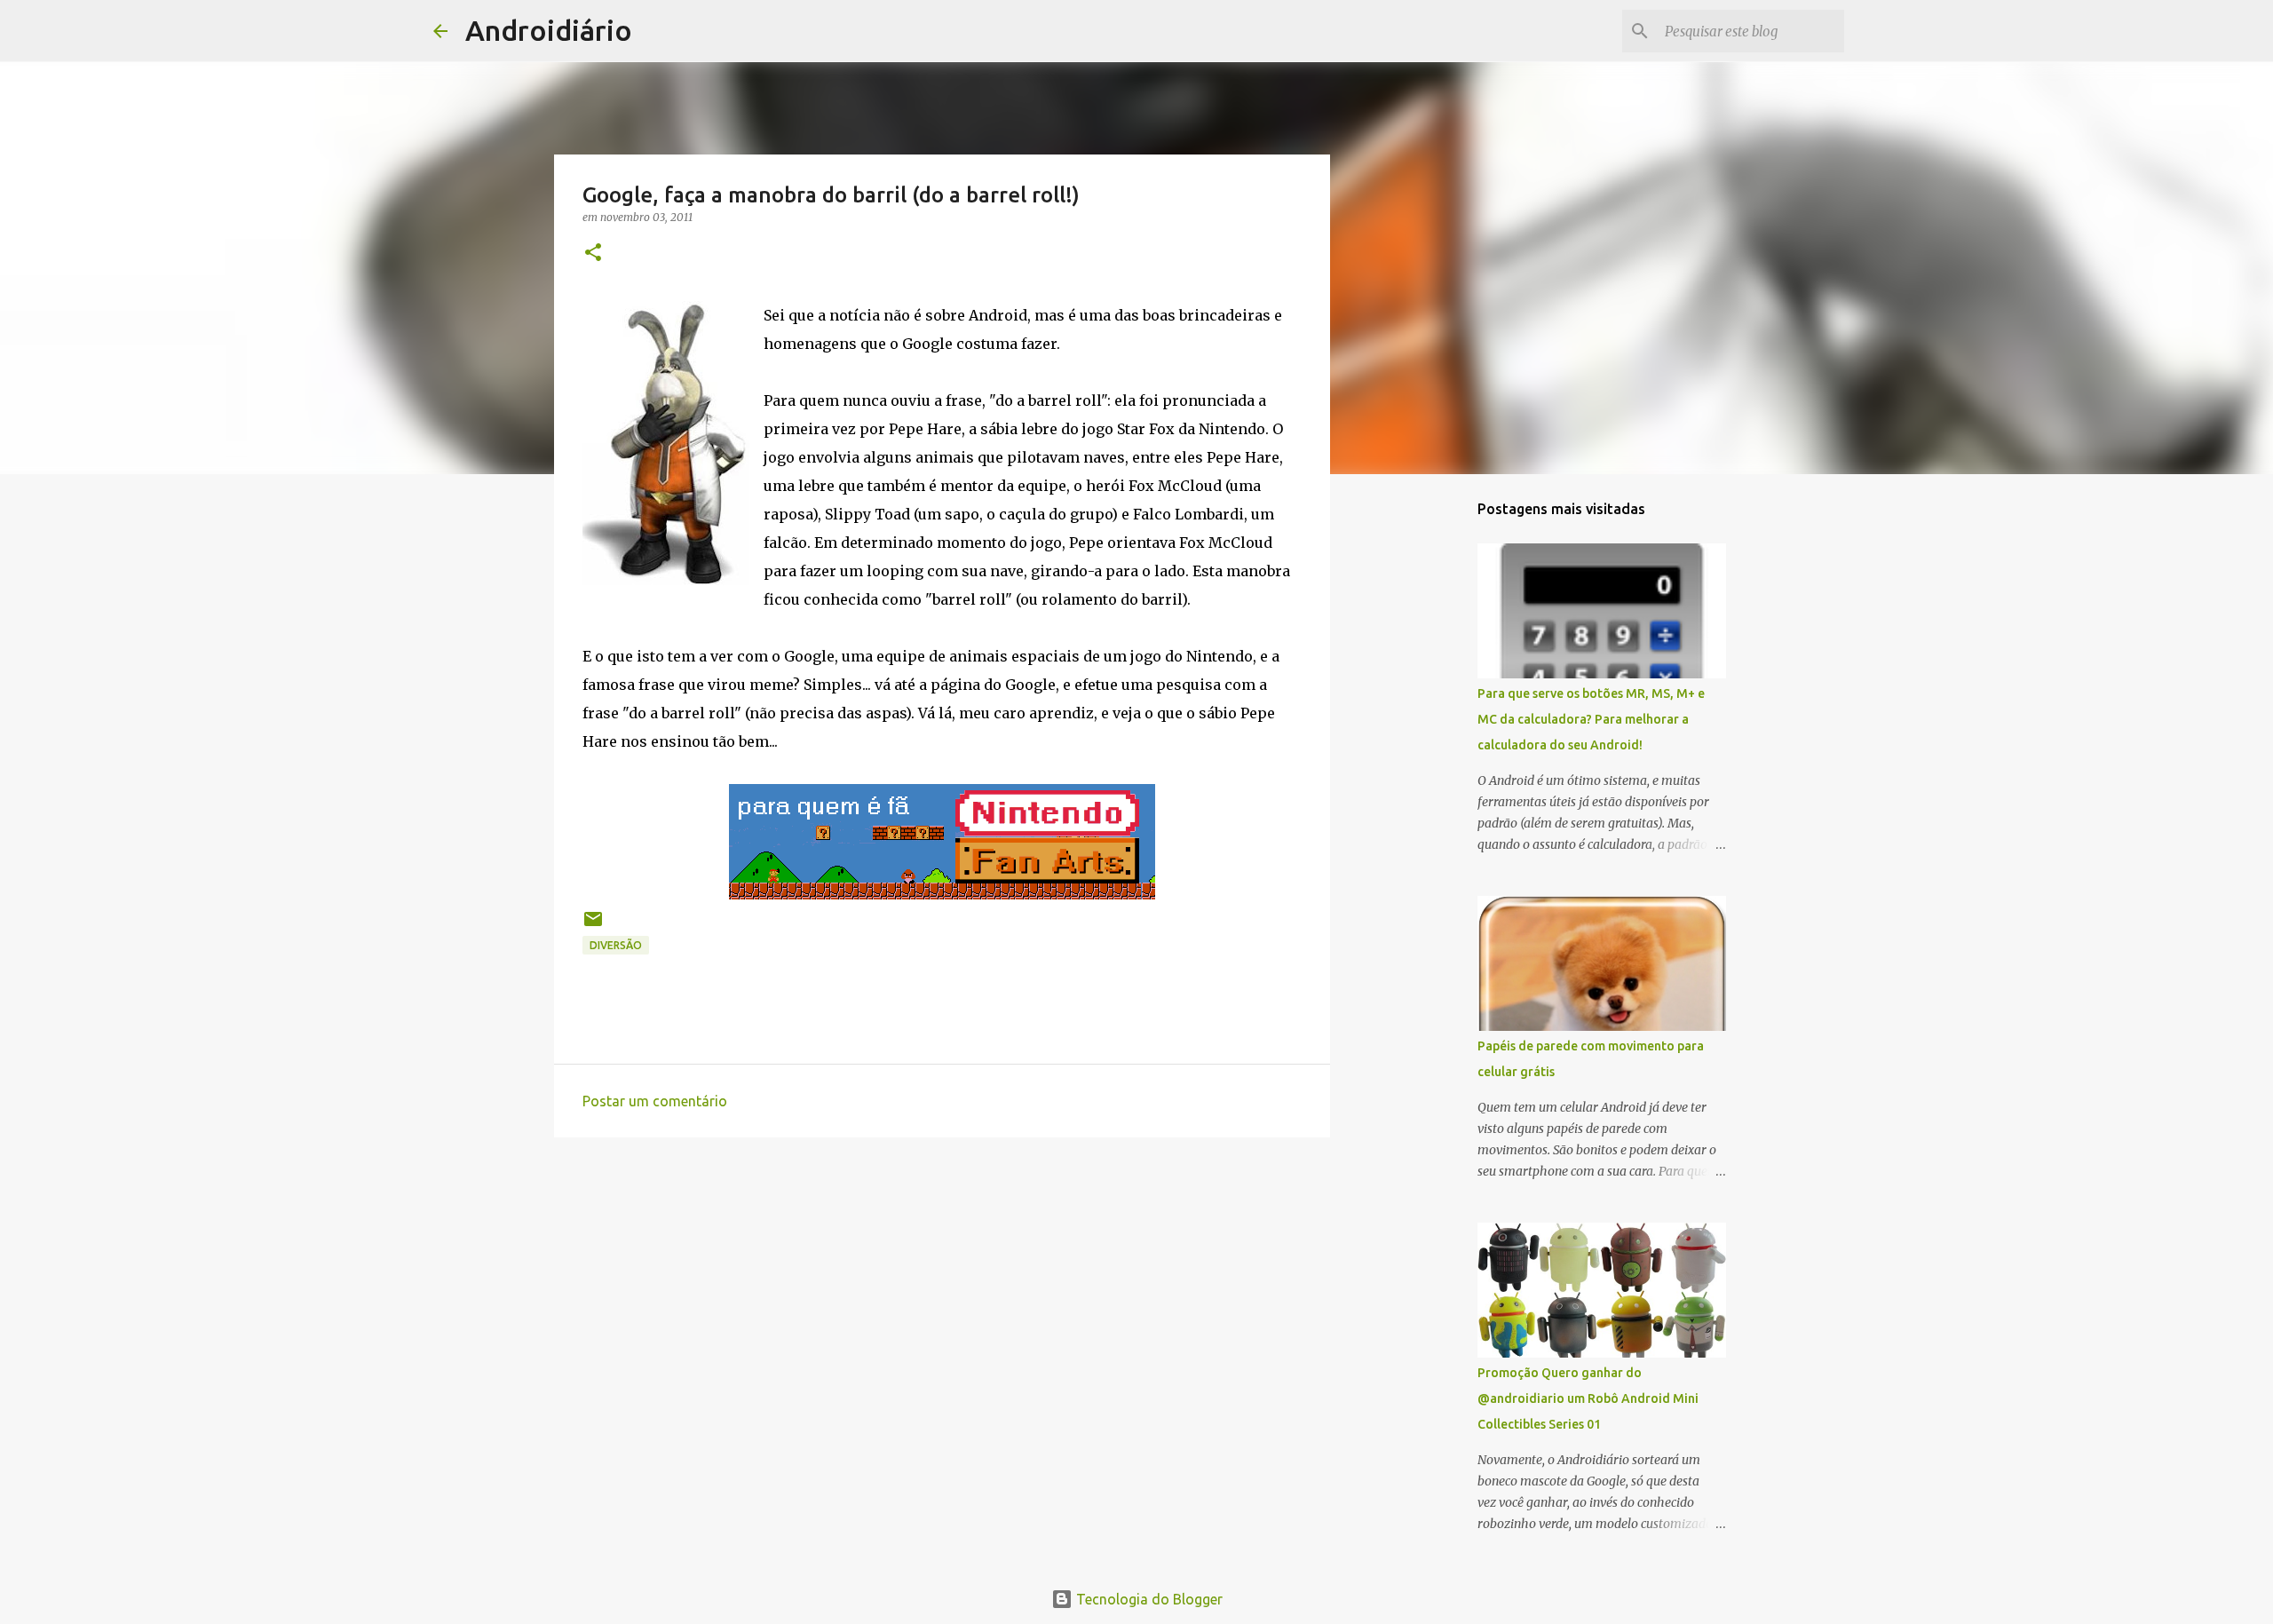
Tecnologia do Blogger (1148, 1599)
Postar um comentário (655, 1101)
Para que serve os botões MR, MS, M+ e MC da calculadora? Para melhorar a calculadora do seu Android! (1591, 719)
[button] (593, 254)
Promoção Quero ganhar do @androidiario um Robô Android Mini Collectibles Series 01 (1588, 1398)
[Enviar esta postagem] (593, 926)
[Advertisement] (942, 1288)
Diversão (616, 945)
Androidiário (549, 30)
